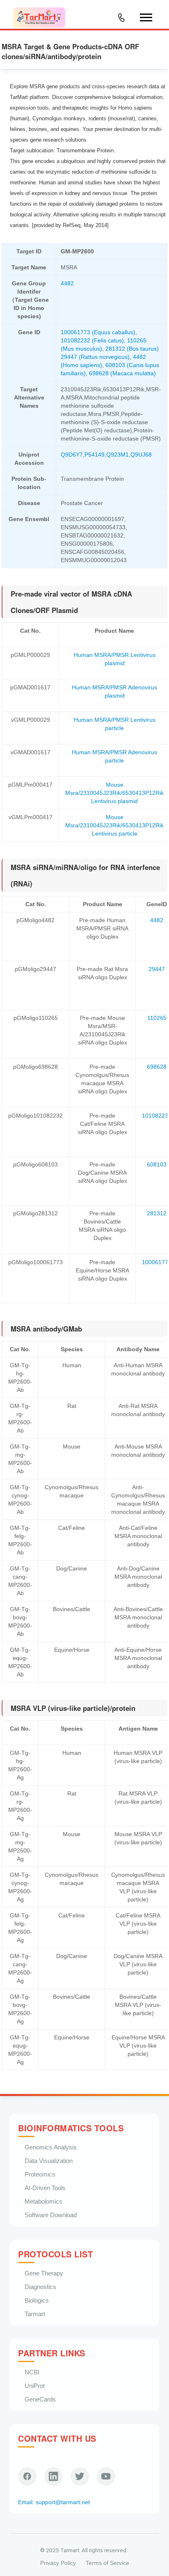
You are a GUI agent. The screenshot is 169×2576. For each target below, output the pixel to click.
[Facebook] (27, 2476)
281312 (157, 1213)
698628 (157, 1067)
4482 (67, 283)
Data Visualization (49, 2161)
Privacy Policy (58, 2563)
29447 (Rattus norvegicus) (95, 357)
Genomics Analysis (51, 2147)
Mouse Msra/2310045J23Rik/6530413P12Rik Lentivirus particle (114, 825)
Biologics (37, 2300)
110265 (157, 1018)
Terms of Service (107, 2563)
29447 (157, 969)
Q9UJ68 (141, 455)
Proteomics (40, 2174)
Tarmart (35, 2314)
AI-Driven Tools (45, 2188)
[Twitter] (80, 2476)
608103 (157, 1164)
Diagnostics (40, 2287)
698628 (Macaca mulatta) (122, 373)
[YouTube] (106, 2476)
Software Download (51, 2215)
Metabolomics (43, 2201)
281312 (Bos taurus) (132, 349)
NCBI (32, 2372)
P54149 (95, 455)
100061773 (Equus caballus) (98, 332)
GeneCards (40, 2399)
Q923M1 (118, 455)
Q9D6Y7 (72, 455)
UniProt (35, 2386)
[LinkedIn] (54, 2476)
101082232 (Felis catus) (92, 340)
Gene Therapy (44, 2273)
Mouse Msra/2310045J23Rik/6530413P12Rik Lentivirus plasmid (114, 793)
